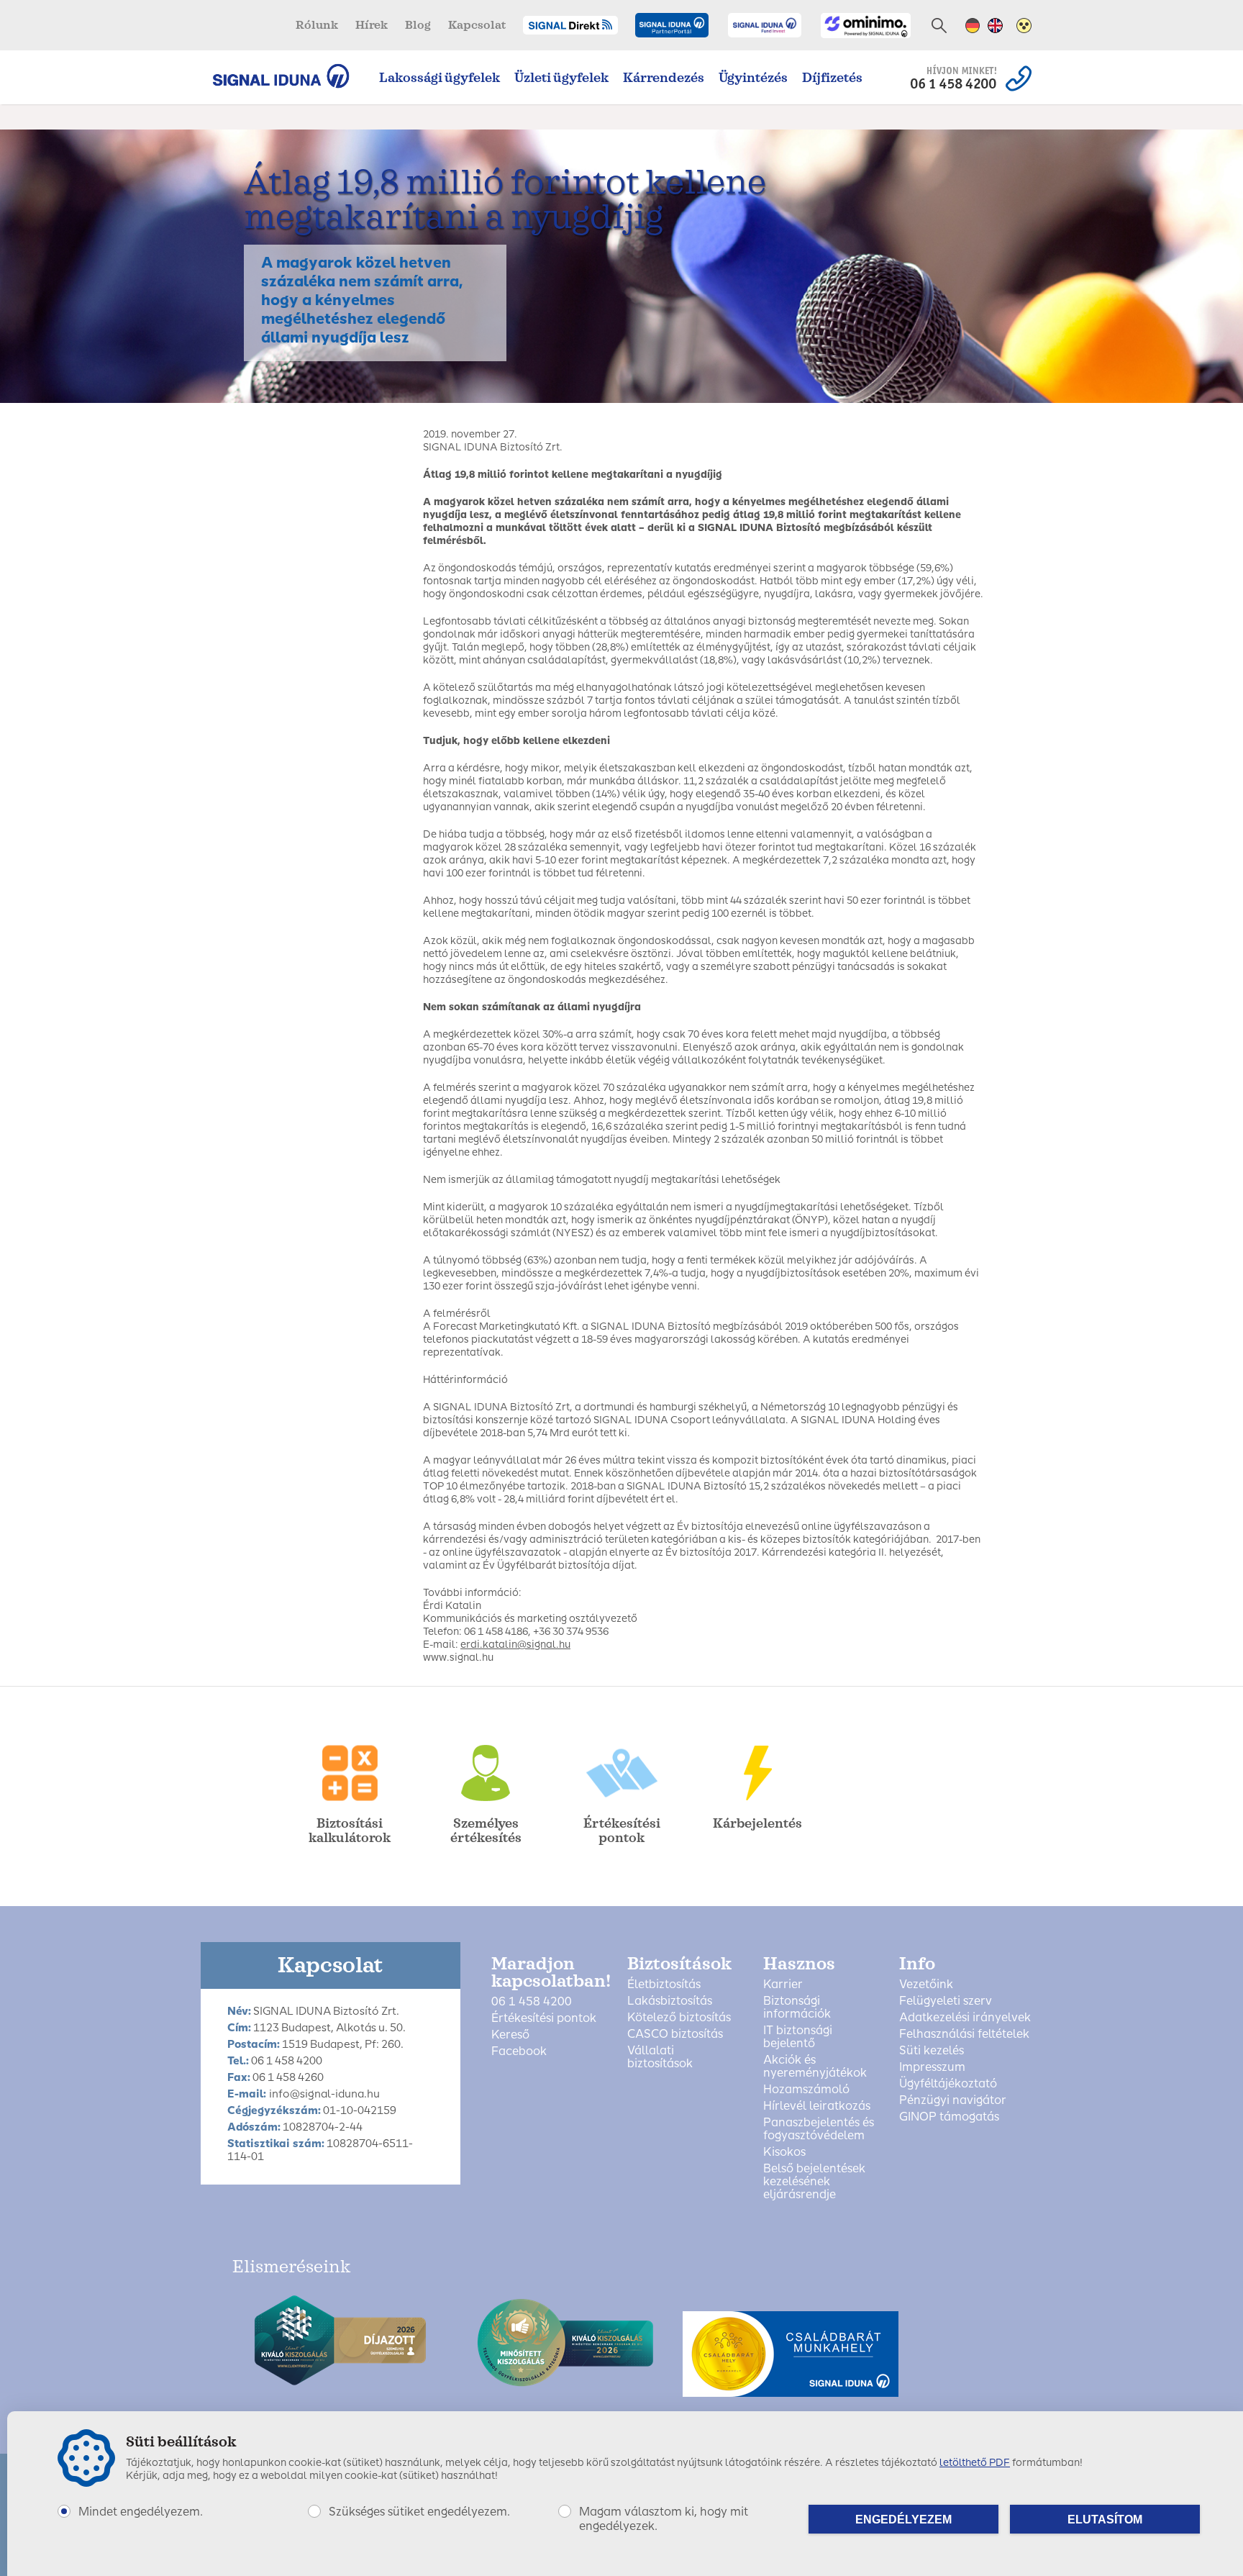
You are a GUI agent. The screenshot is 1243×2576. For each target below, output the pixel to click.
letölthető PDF (975, 2463)
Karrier (783, 1985)
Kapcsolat (477, 25)
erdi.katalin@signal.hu (515, 1645)
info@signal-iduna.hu (324, 2094)
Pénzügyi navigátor (953, 2100)
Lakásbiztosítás (670, 2001)
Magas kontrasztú (1024, 26)
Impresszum (932, 2067)
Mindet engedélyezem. (141, 2512)
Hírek (372, 25)
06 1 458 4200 (532, 2002)
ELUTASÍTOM (1105, 2520)
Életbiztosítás (664, 1985)
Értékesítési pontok (544, 2018)
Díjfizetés (832, 78)
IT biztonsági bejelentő (798, 2037)
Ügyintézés (753, 78)
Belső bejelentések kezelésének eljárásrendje (814, 2182)
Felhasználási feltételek (964, 2034)
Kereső (510, 2035)
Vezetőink (926, 1985)
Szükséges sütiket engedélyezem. (419, 2512)
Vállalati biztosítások (660, 2057)
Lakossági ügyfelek (440, 78)
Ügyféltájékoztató (948, 2084)
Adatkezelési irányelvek (965, 2018)
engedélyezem (903, 2520)
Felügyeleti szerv (946, 2001)
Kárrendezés (664, 78)
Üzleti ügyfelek (561, 78)
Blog (418, 25)
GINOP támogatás (949, 2117)
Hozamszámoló (806, 2090)
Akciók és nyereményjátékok (815, 2067)
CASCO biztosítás (675, 2034)
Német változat (973, 26)
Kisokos (784, 2152)
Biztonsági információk (797, 2008)
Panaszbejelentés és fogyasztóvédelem (819, 2129)
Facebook (519, 2051)
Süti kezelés (932, 2051)
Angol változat (995, 26)
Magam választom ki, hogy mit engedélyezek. (664, 2519)
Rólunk (317, 25)
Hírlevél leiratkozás (817, 2106)
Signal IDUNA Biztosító (288, 76)
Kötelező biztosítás (679, 2018)
